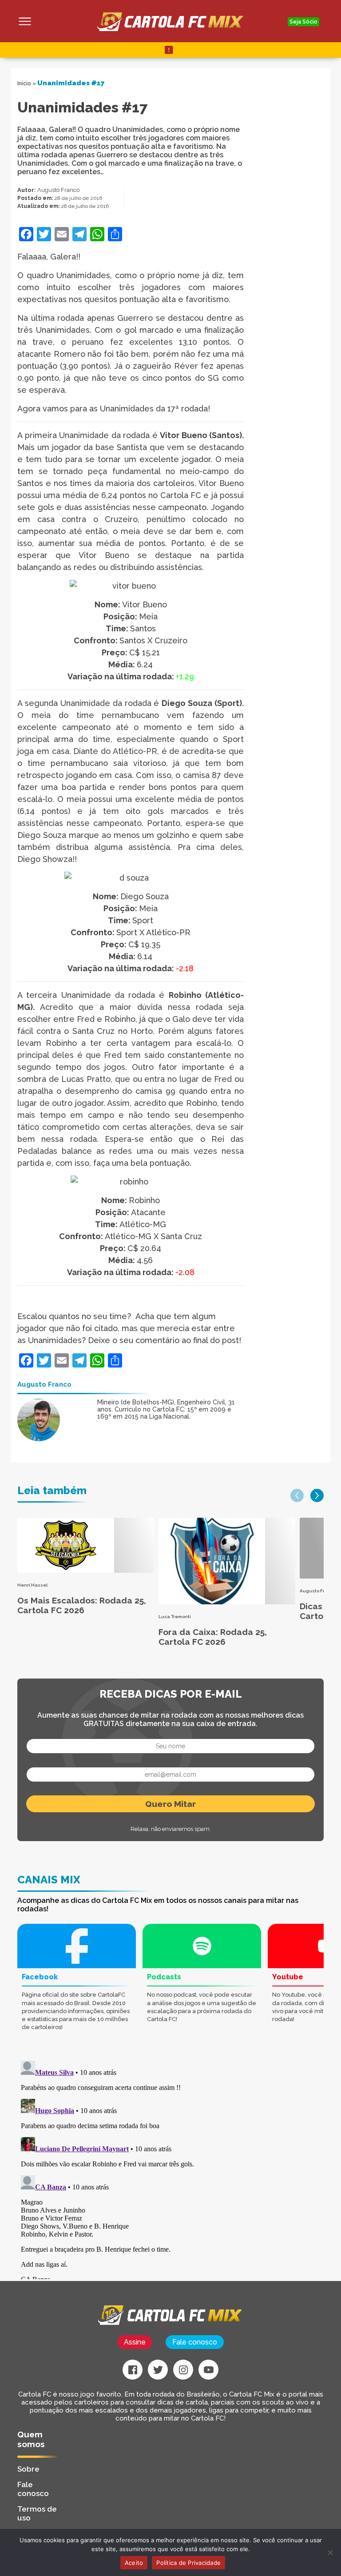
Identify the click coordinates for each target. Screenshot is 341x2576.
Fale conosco (195, 2342)
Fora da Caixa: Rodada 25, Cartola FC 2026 (213, 1637)
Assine (135, 2342)
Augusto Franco (58, 190)
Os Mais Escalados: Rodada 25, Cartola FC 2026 (82, 1605)
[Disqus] (117, 2168)
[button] (297, 1495)
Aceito (134, 2563)
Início (24, 84)
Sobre (28, 2469)
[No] (330, 2552)
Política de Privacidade (188, 2563)
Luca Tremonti (175, 1617)
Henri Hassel (32, 1585)
